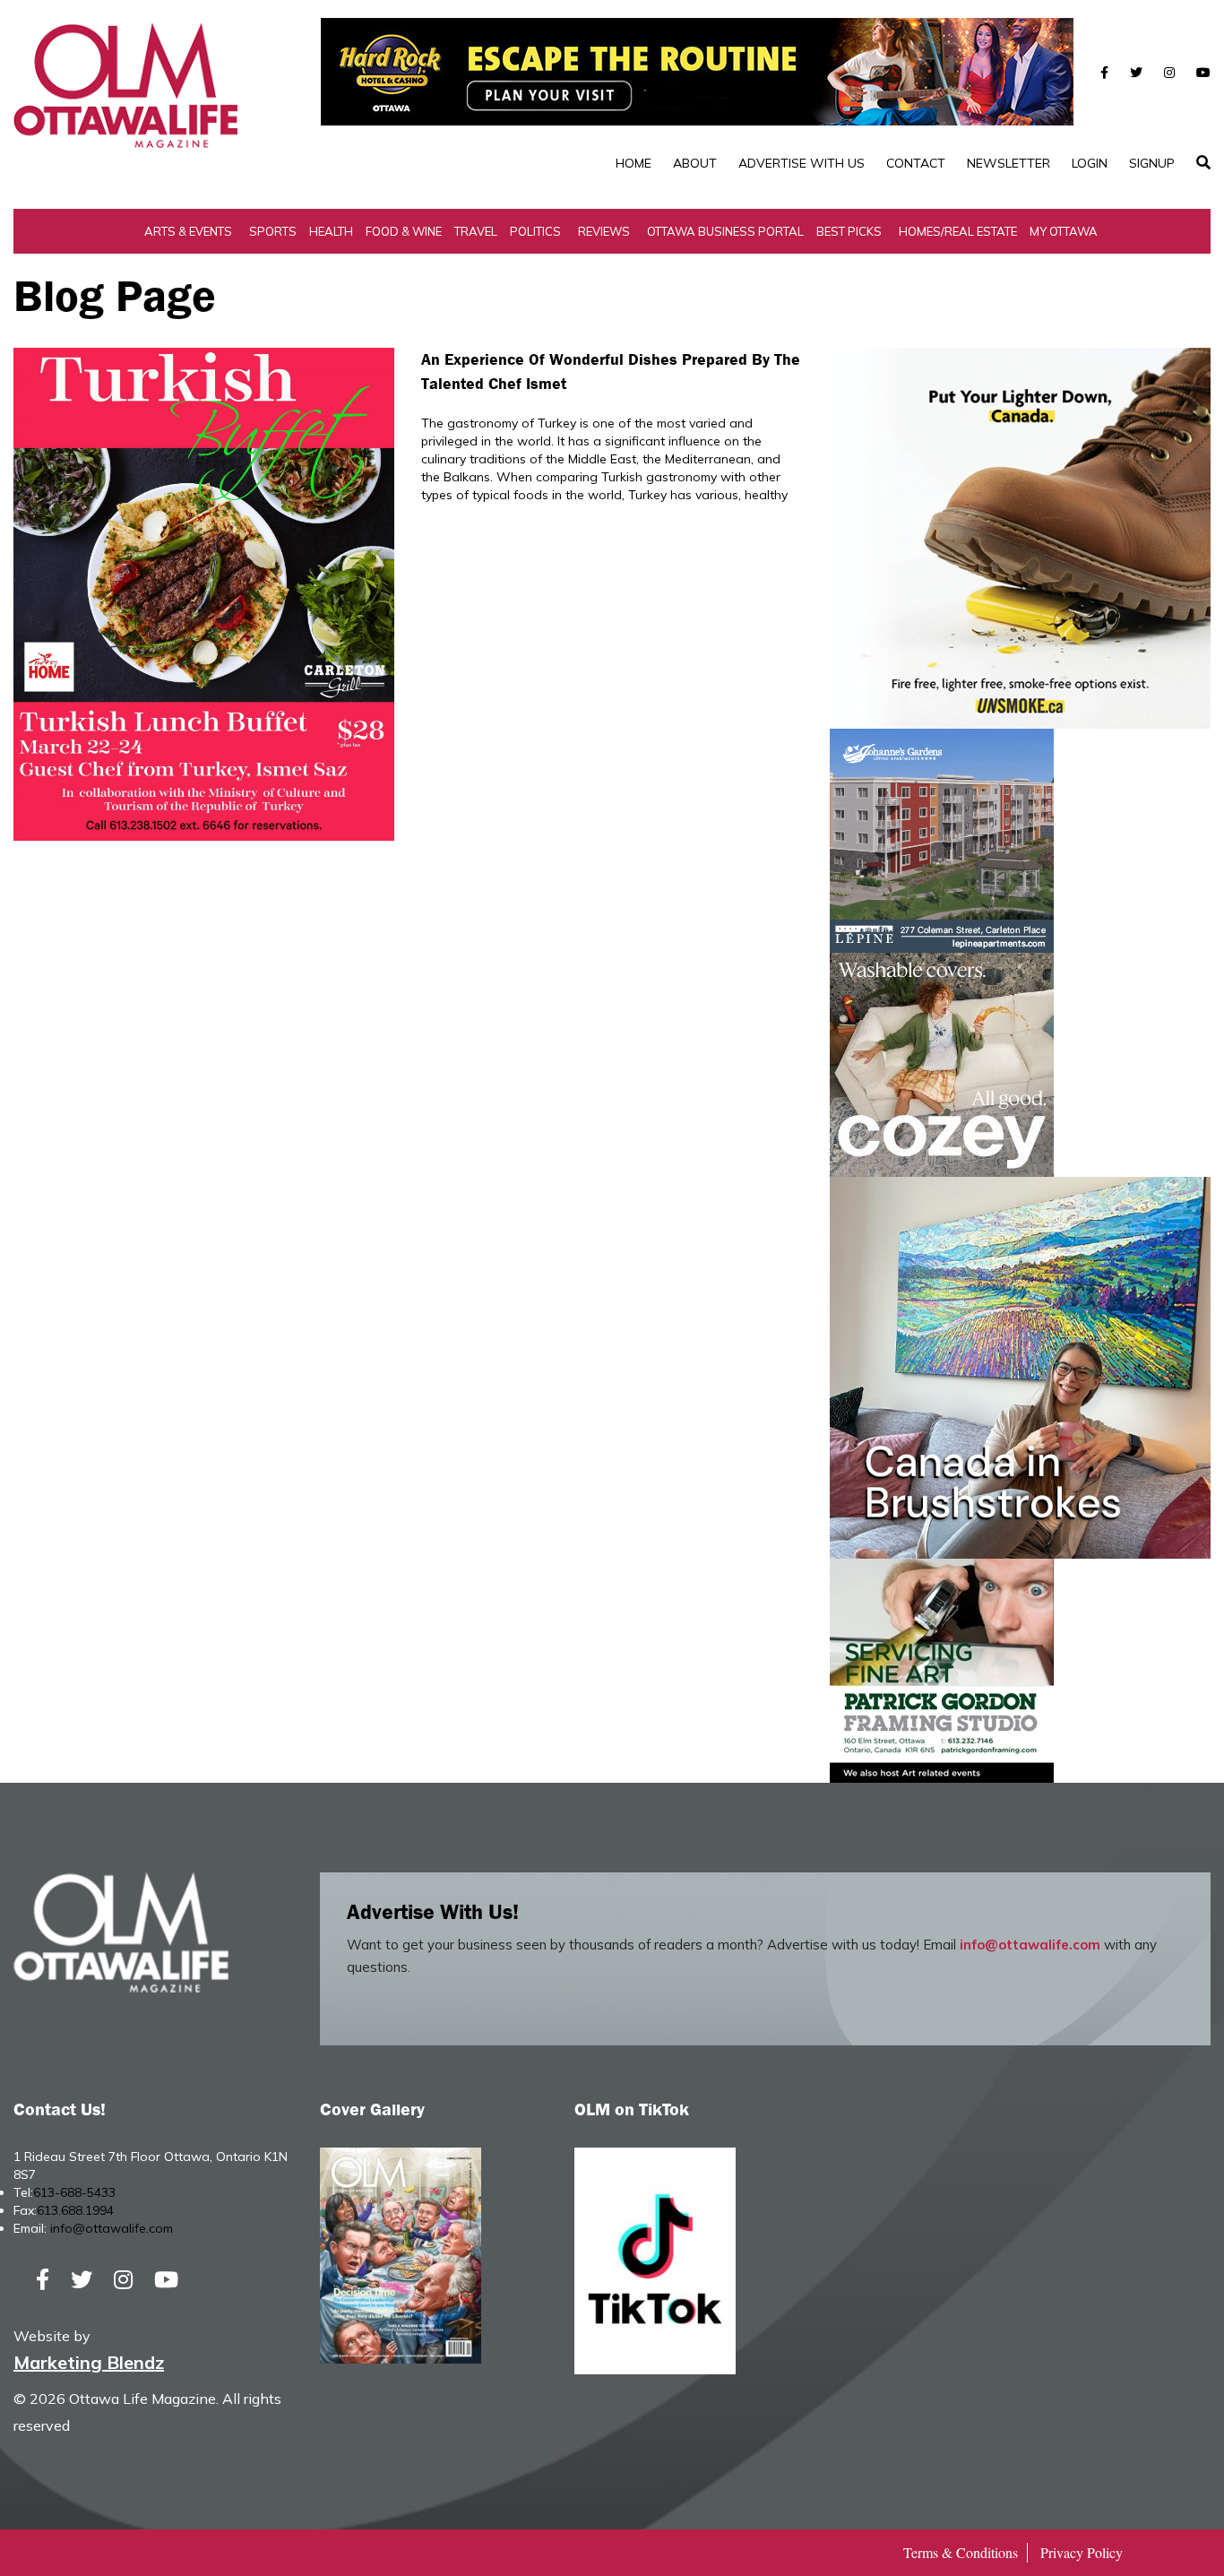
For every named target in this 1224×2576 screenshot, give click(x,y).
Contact (916, 163)
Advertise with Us (802, 163)
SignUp (1152, 163)
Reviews (604, 231)
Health (331, 231)
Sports (273, 231)
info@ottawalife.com (1030, 1945)
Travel (476, 231)
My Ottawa (1064, 231)
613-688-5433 (74, 2192)
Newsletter (1009, 163)
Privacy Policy (1082, 2552)
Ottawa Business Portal (725, 231)
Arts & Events (188, 231)
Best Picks (849, 231)
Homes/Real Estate (958, 231)
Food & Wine (404, 231)
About (695, 163)
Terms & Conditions (961, 2552)
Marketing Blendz (89, 2362)
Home (634, 163)
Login (1090, 163)
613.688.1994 (75, 2210)
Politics (535, 231)
